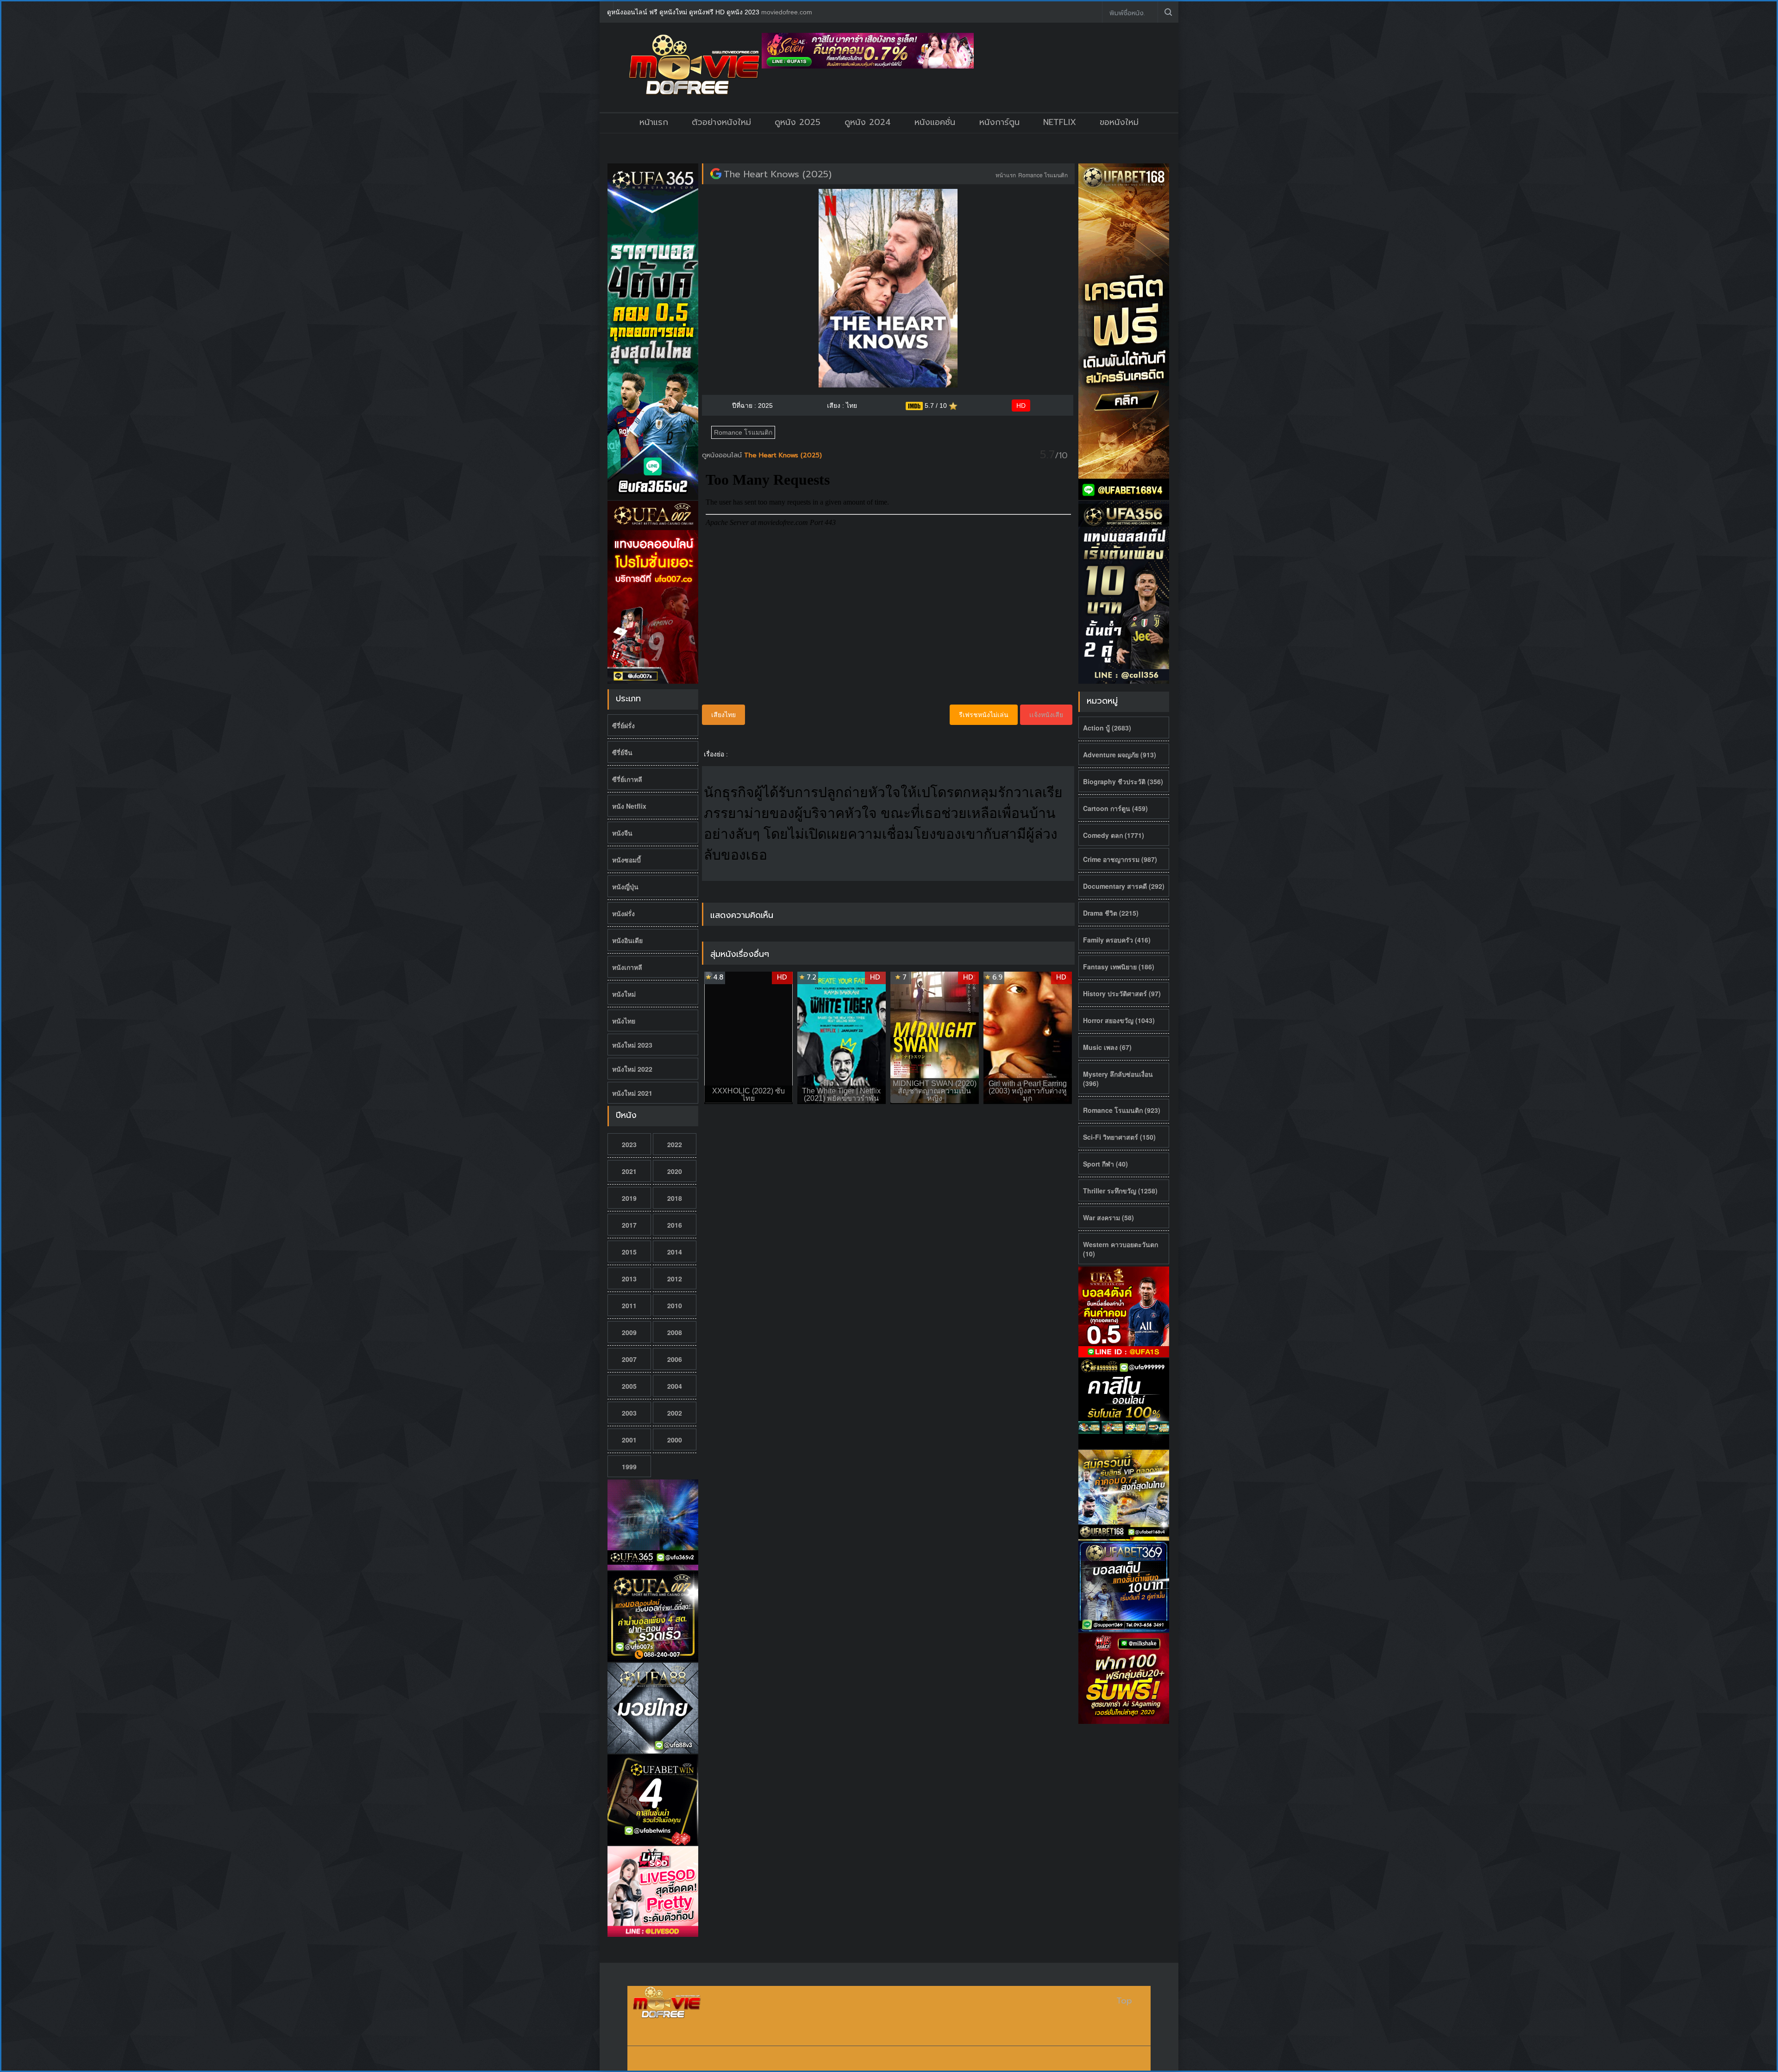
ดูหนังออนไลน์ (723, 455)
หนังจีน (622, 833)
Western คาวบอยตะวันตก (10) (1121, 1249)
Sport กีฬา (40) (1105, 1164)
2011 (629, 1305)
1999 (629, 1467)
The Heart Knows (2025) (778, 174)
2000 (675, 1440)
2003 (629, 1413)
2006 (675, 1359)
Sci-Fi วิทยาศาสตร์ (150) (1119, 1137)
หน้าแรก (654, 122)
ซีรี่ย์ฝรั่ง (623, 725)
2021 (629, 1171)
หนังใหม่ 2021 (632, 1093)
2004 (675, 1386)
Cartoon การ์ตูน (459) (1115, 808)
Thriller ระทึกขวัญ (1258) (1120, 1191)
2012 (675, 1279)
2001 (629, 1440)
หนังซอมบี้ (626, 860)
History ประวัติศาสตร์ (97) (1122, 993)
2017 (629, 1225)
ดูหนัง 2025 (798, 122)
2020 (675, 1171)
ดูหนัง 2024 (868, 122)
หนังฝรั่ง (623, 913)
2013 (629, 1279)
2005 (629, 1386)
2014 (675, 1252)
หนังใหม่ (624, 994)
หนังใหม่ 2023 (632, 1045)
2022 (675, 1144)
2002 (675, 1413)
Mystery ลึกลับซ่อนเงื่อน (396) (1118, 1079)
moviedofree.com (787, 12)
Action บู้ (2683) (1107, 728)
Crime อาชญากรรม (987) (1120, 859)
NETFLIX (1060, 122)
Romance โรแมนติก (1043, 175)
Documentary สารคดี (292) (1124, 886)
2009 (629, 1332)
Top (1124, 2001)
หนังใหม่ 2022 (632, 1069)
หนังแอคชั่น (935, 122)
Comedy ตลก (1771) (1114, 835)
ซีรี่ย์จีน (622, 752)
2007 (629, 1359)
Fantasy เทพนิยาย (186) (1119, 967)
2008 (675, 1332)
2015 (629, 1252)
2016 (675, 1225)
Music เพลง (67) (1107, 1047)
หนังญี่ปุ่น (625, 886)
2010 (675, 1305)
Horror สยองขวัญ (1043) (1119, 1020)
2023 (629, 1144)
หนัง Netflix (629, 806)
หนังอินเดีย (627, 940)
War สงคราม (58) (1108, 1217)
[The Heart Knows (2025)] (716, 174)
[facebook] (1088, 12)
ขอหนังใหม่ (1119, 122)
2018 (675, 1198)
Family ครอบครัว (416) (1117, 940)
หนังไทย (624, 1021)
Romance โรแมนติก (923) (1122, 1110)
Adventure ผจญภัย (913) (1120, 755)
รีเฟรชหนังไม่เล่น (984, 715)
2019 (629, 1198)
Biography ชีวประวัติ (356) (1123, 781)
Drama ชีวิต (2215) (1111, 913)
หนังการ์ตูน (999, 122)
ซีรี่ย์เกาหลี (627, 779)
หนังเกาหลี (627, 967)
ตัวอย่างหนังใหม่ (721, 122)
